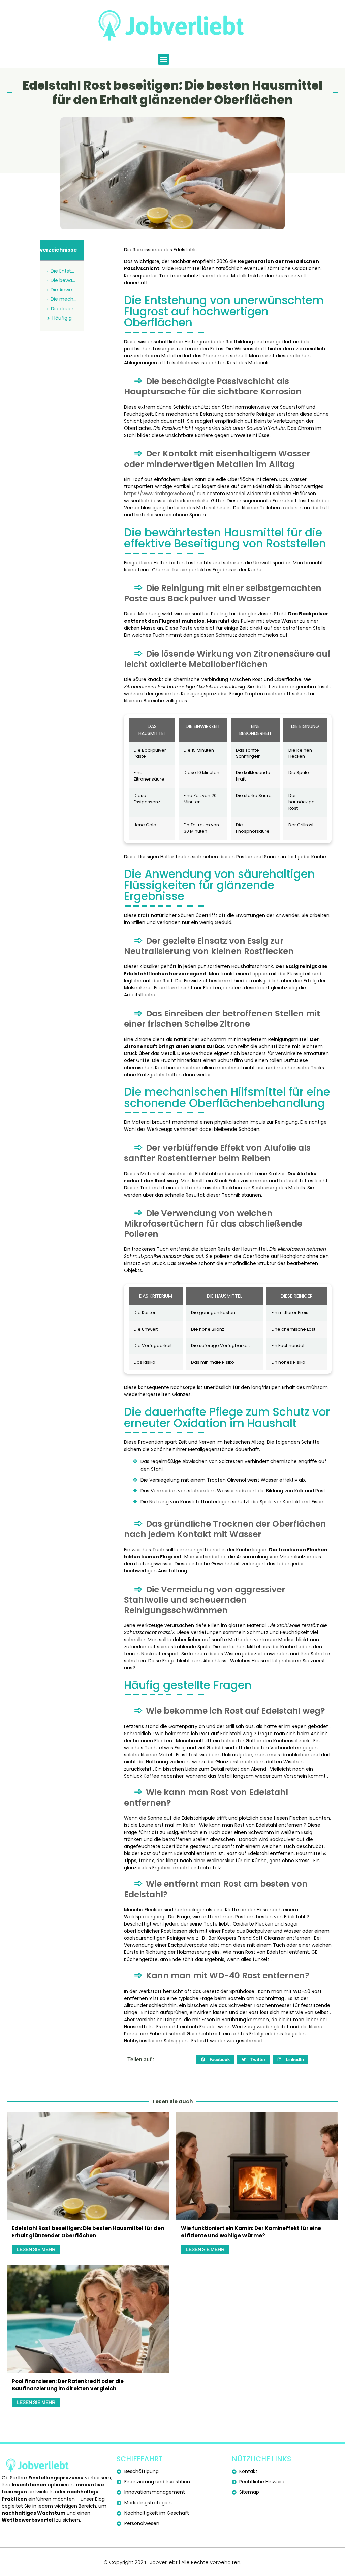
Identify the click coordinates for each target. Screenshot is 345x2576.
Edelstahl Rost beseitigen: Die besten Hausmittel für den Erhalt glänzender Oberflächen (88, 2232)
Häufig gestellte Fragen (65, 318)
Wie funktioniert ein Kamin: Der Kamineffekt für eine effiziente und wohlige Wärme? (251, 2232)
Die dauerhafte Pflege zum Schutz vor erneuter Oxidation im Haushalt (64, 309)
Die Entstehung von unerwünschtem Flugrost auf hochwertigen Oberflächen (64, 271)
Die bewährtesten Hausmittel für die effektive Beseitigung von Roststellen (64, 280)
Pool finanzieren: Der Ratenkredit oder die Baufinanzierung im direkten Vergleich (68, 2385)
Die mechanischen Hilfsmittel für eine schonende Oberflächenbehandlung (64, 299)
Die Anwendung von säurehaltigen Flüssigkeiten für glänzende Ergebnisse (64, 290)
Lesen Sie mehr (36, 2249)
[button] (164, 59)
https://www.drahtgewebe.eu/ (160, 494)
